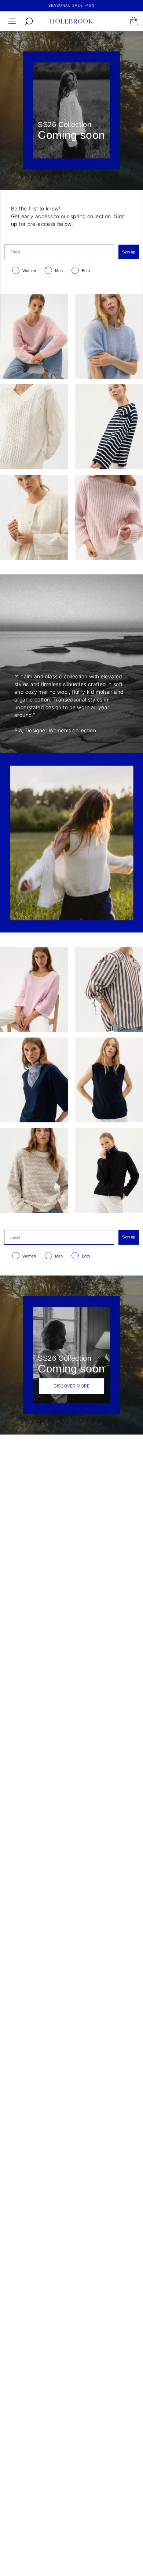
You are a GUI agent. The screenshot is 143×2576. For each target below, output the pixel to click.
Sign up (129, 252)
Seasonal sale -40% (72, 5)
